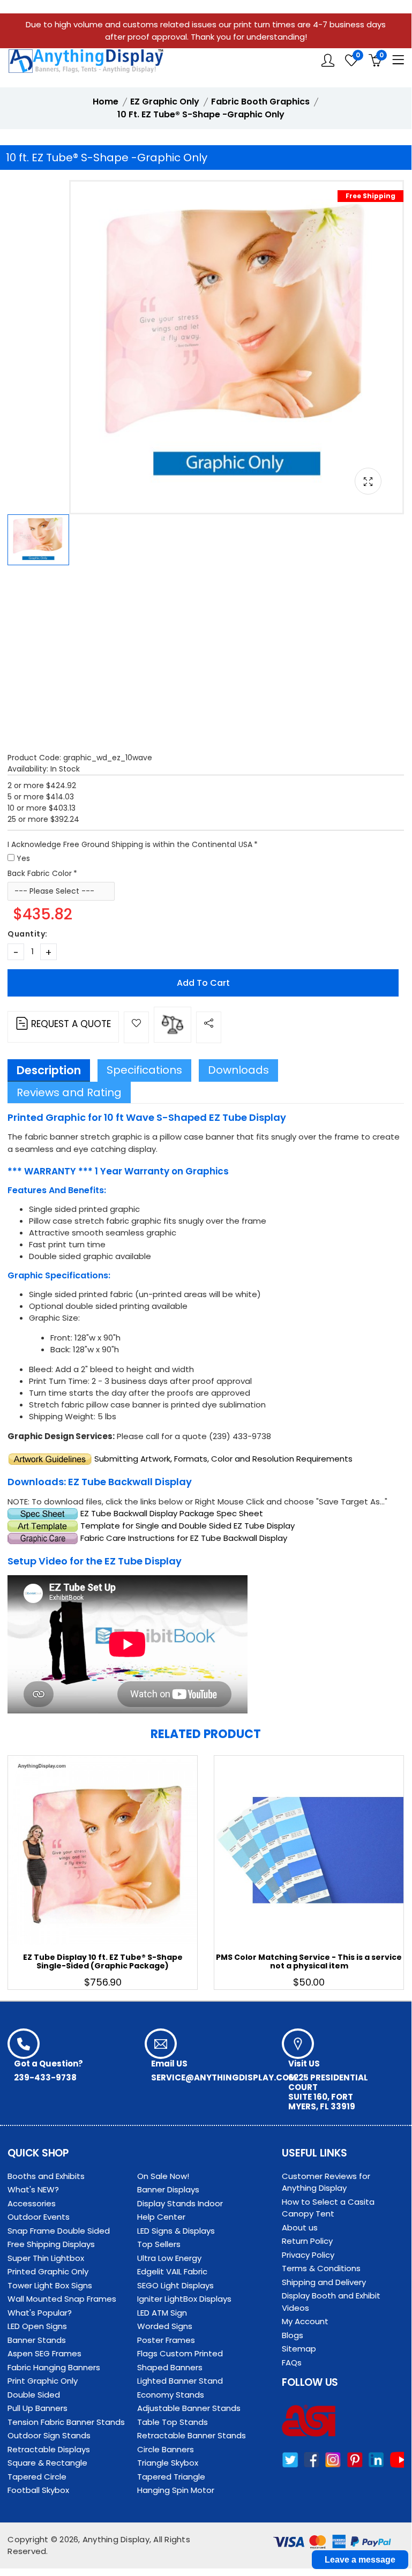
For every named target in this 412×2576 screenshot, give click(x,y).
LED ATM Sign (162, 2313)
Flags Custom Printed (180, 2353)
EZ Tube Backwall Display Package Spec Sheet (172, 1513)
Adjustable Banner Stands (189, 2408)
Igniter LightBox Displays (184, 2299)
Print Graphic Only (43, 2381)
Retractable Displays (49, 2449)
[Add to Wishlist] (136, 1027)
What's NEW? (33, 2189)
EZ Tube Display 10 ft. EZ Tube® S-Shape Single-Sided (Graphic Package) (103, 1962)
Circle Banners (166, 2449)
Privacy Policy (308, 2255)
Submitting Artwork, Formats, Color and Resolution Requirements (223, 1459)
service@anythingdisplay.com (224, 2077)
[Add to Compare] (173, 1025)
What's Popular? (40, 2313)
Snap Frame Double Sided (59, 2231)
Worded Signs (165, 2326)
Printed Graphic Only (48, 2271)
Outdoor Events (39, 2217)
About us (300, 2227)
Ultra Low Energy (169, 2258)
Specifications (144, 1070)
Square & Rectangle (47, 2463)
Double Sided (34, 2395)
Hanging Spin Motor (176, 2490)
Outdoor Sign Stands (49, 2435)
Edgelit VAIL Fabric (172, 2271)
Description (49, 1070)
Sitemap (299, 2349)
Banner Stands (37, 2340)
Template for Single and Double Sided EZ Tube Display (188, 1526)
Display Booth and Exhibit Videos (331, 2302)
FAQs (292, 2362)
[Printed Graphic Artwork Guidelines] (50, 1459)
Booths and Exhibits (46, 2176)
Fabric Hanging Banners (54, 2367)
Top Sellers (159, 2244)
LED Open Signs (37, 2326)
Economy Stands (171, 2395)
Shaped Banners (170, 2367)
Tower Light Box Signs (50, 2285)
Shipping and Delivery (324, 2282)
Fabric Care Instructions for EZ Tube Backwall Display (184, 1538)
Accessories (32, 2203)
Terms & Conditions (321, 2268)
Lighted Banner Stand (180, 2381)
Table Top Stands (173, 2422)
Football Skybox (38, 2490)
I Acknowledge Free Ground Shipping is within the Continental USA (130, 844)
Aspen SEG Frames (44, 2353)
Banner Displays (168, 2189)
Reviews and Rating (69, 1092)
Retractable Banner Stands (192, 2435)
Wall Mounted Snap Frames (62, 2299)
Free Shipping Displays (51, 2244)
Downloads (238, 1070)
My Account (305, 2321)
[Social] (209, 1027)
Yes (23, 858)
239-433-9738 (45, 2077)
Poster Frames (166, 2340)
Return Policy (307, 2241)
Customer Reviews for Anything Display (326, 2182)
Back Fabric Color (40, 873)
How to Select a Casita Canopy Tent (328, 2208)
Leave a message (360, 2560)
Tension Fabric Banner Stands (66, 2422)
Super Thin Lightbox (46, 2258)
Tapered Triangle (171, 2477)
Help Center (161, 2217)
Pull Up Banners (38, 2408)
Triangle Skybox (168, 2463)
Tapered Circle (37, 2477)
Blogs (293, 2335)
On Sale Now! (163, 2176)
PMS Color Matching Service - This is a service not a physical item (309, 1962)
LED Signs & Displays (176, 2231)
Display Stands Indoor (180, 2203)
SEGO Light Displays (175, 2285)
